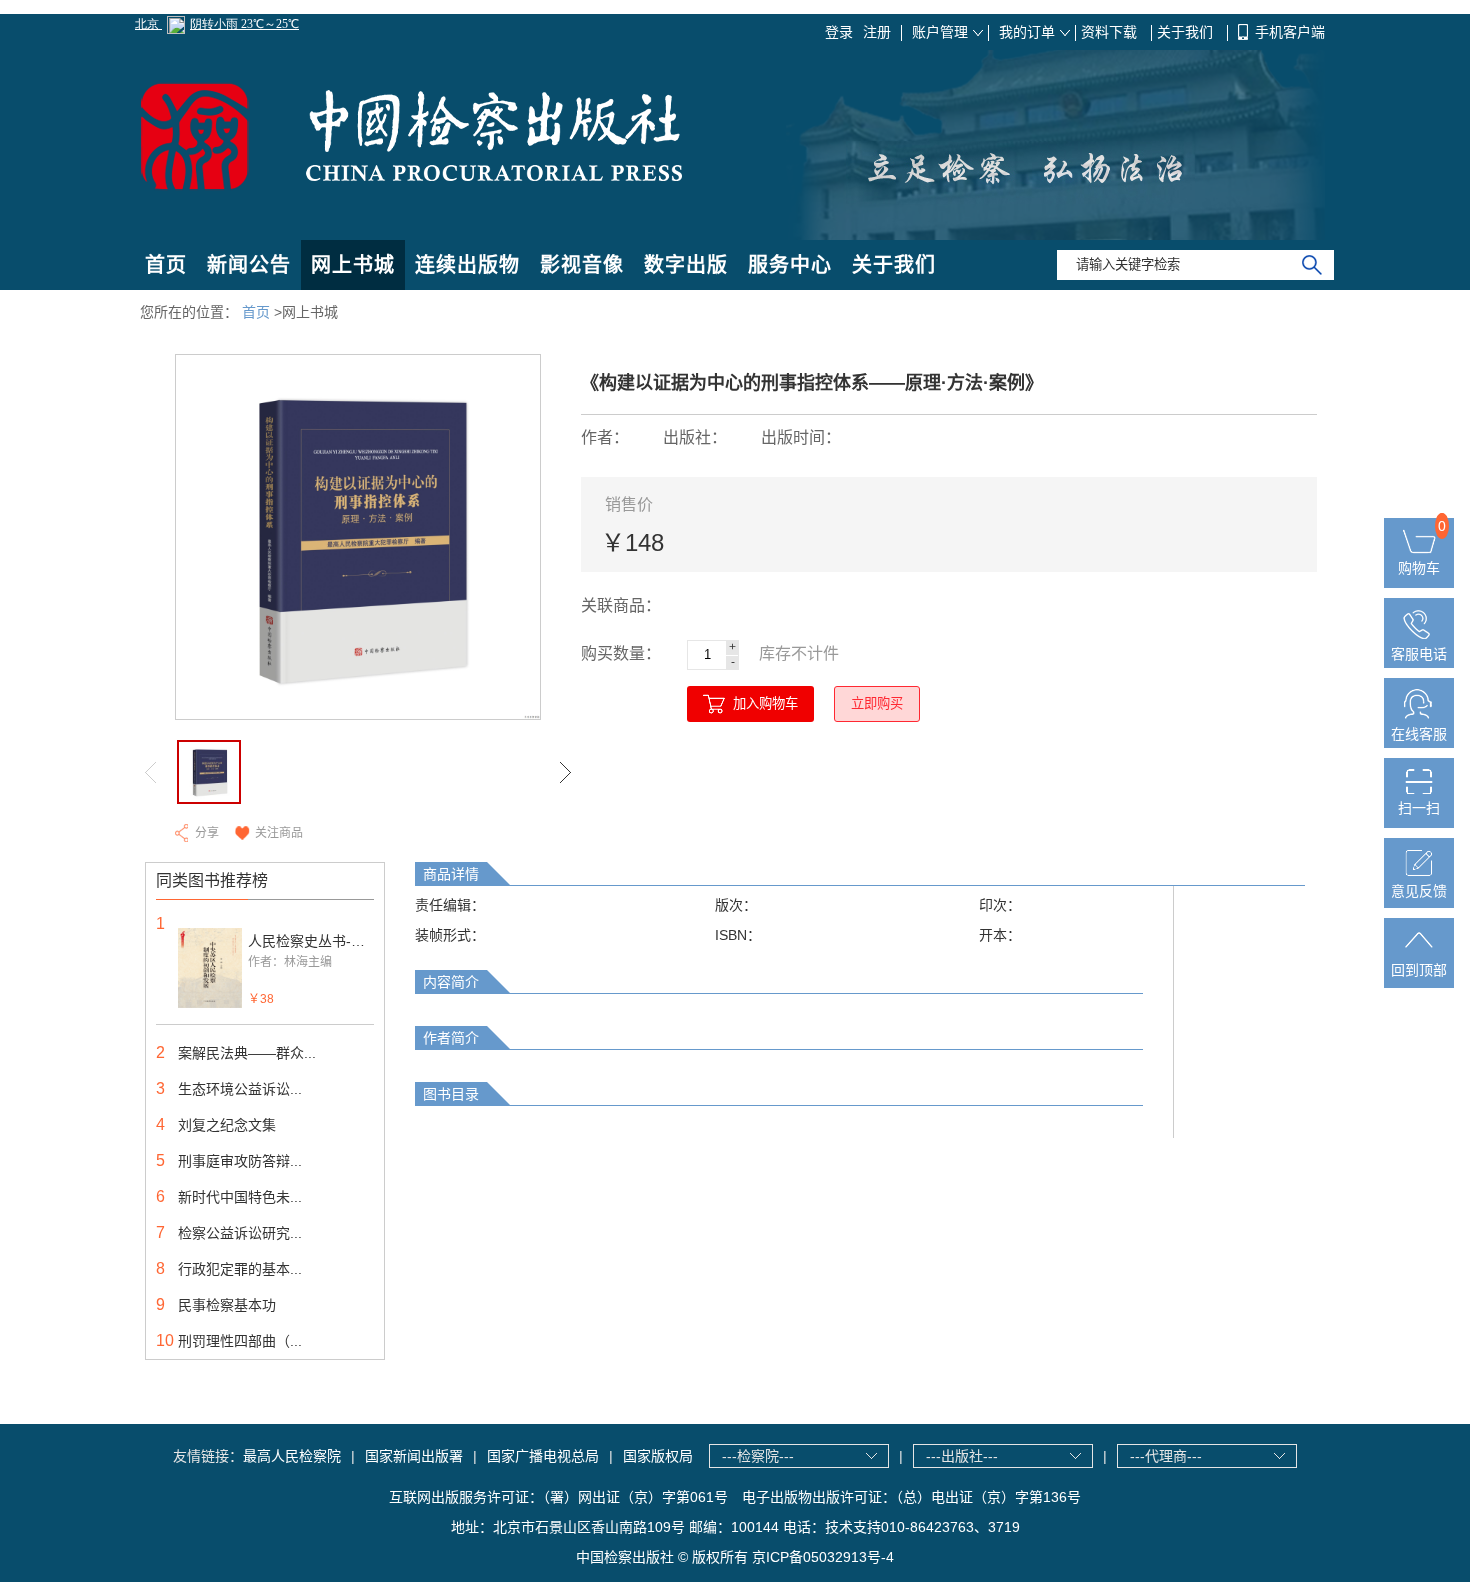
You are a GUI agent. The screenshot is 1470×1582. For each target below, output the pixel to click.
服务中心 (790, 265)
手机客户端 (1290, 32)
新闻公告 (249, 265)
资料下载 (1111, 32)
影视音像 (582, 265)
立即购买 (877, 703)
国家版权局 (658, 1456)
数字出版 (686, 265)
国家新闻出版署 (414, 1456)
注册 (877, 32)
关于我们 (1187, 32)
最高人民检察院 (292, 1456)
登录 (839, 32)
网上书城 (353, 265)
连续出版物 (467, 265)
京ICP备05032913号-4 (823, 1557)
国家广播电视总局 (543, 1456)
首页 (166, 265)
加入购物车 (765, 703)
